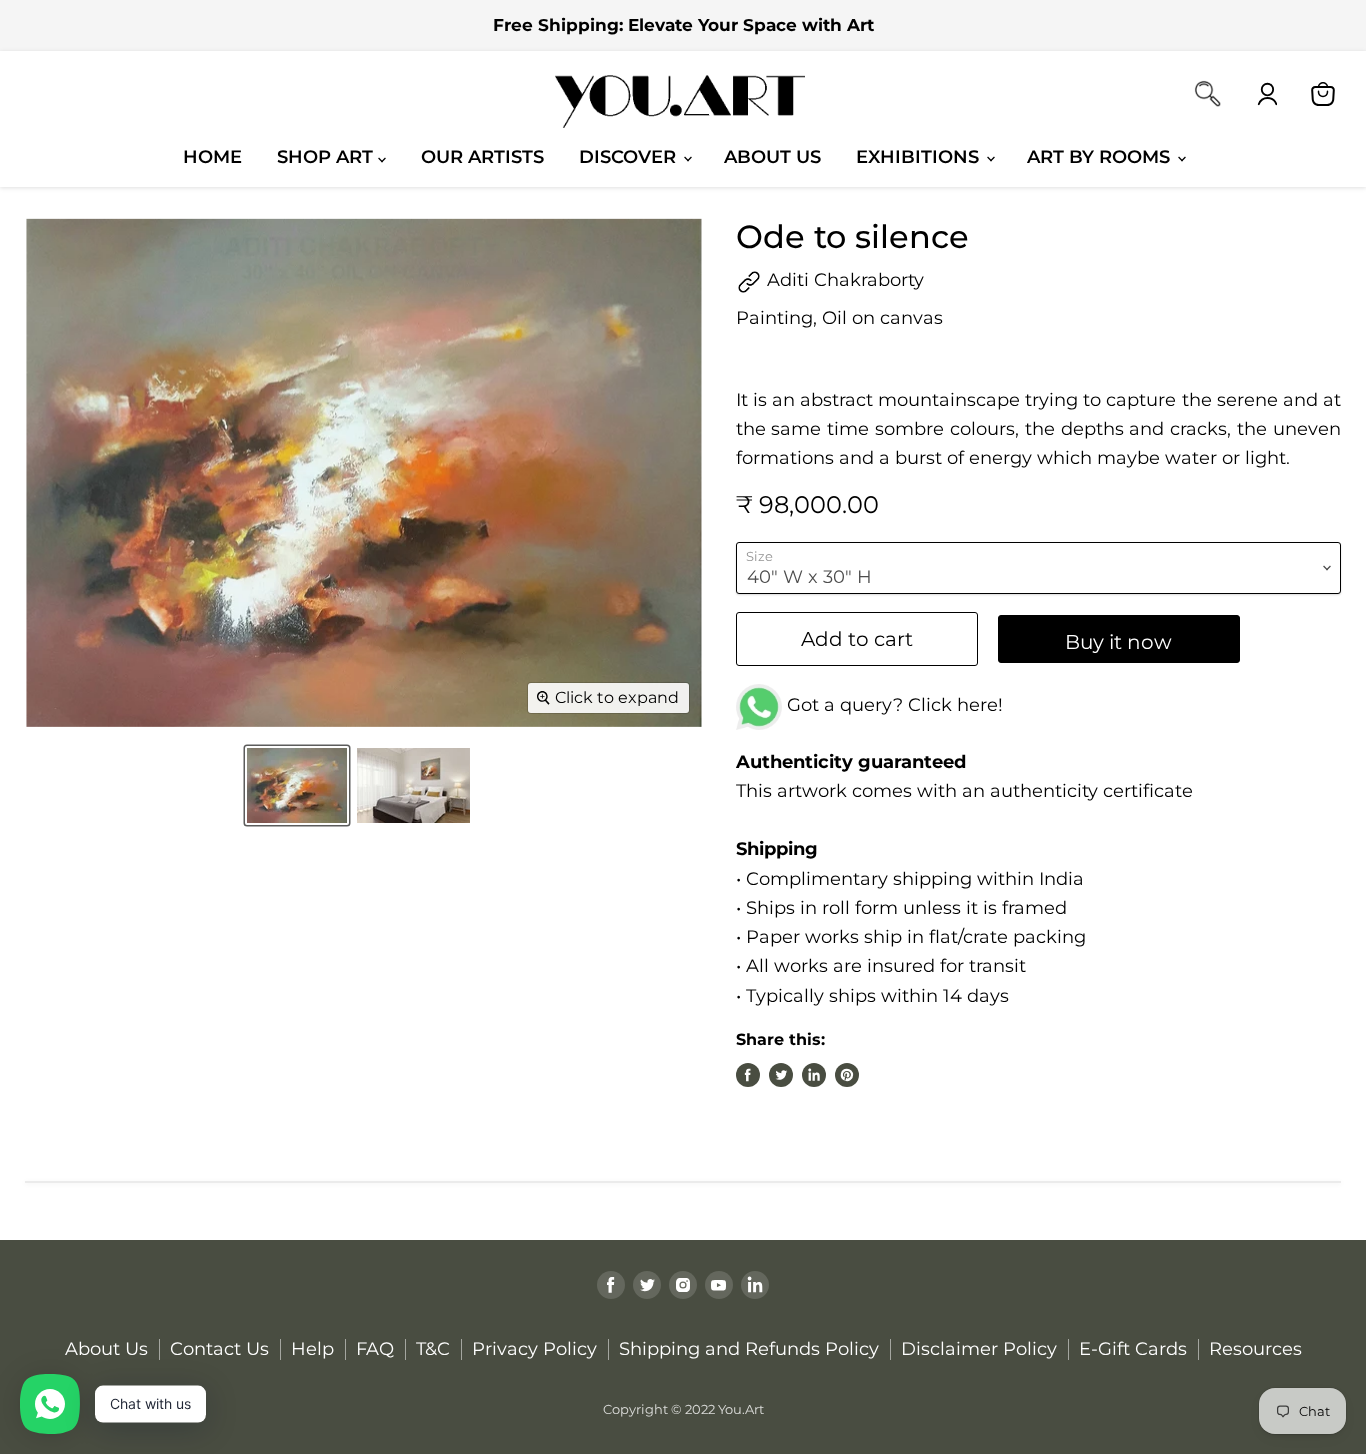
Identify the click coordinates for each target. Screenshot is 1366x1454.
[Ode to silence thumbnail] (297, 785)
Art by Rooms (1101, 156)
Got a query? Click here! (892, 705)
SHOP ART (327, 156)
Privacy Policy (534, 1349)
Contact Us (219, 1349)
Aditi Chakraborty (843, 280)
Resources (1255, 1349)
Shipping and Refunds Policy (749, 1349)
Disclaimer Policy (979, 1349)
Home (212, 156)
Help (312, 1349)
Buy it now (1118, 641)
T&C (433, 1349)
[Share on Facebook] (748, 1075)
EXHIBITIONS (920, 156)
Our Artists (482, 156)
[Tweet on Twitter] (781, 1075)
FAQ (375, 1349)
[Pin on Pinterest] (847, 1075)
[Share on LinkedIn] (814, 1075)
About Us (772, 156)
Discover (630, 156)
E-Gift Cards (1133, 1349)
